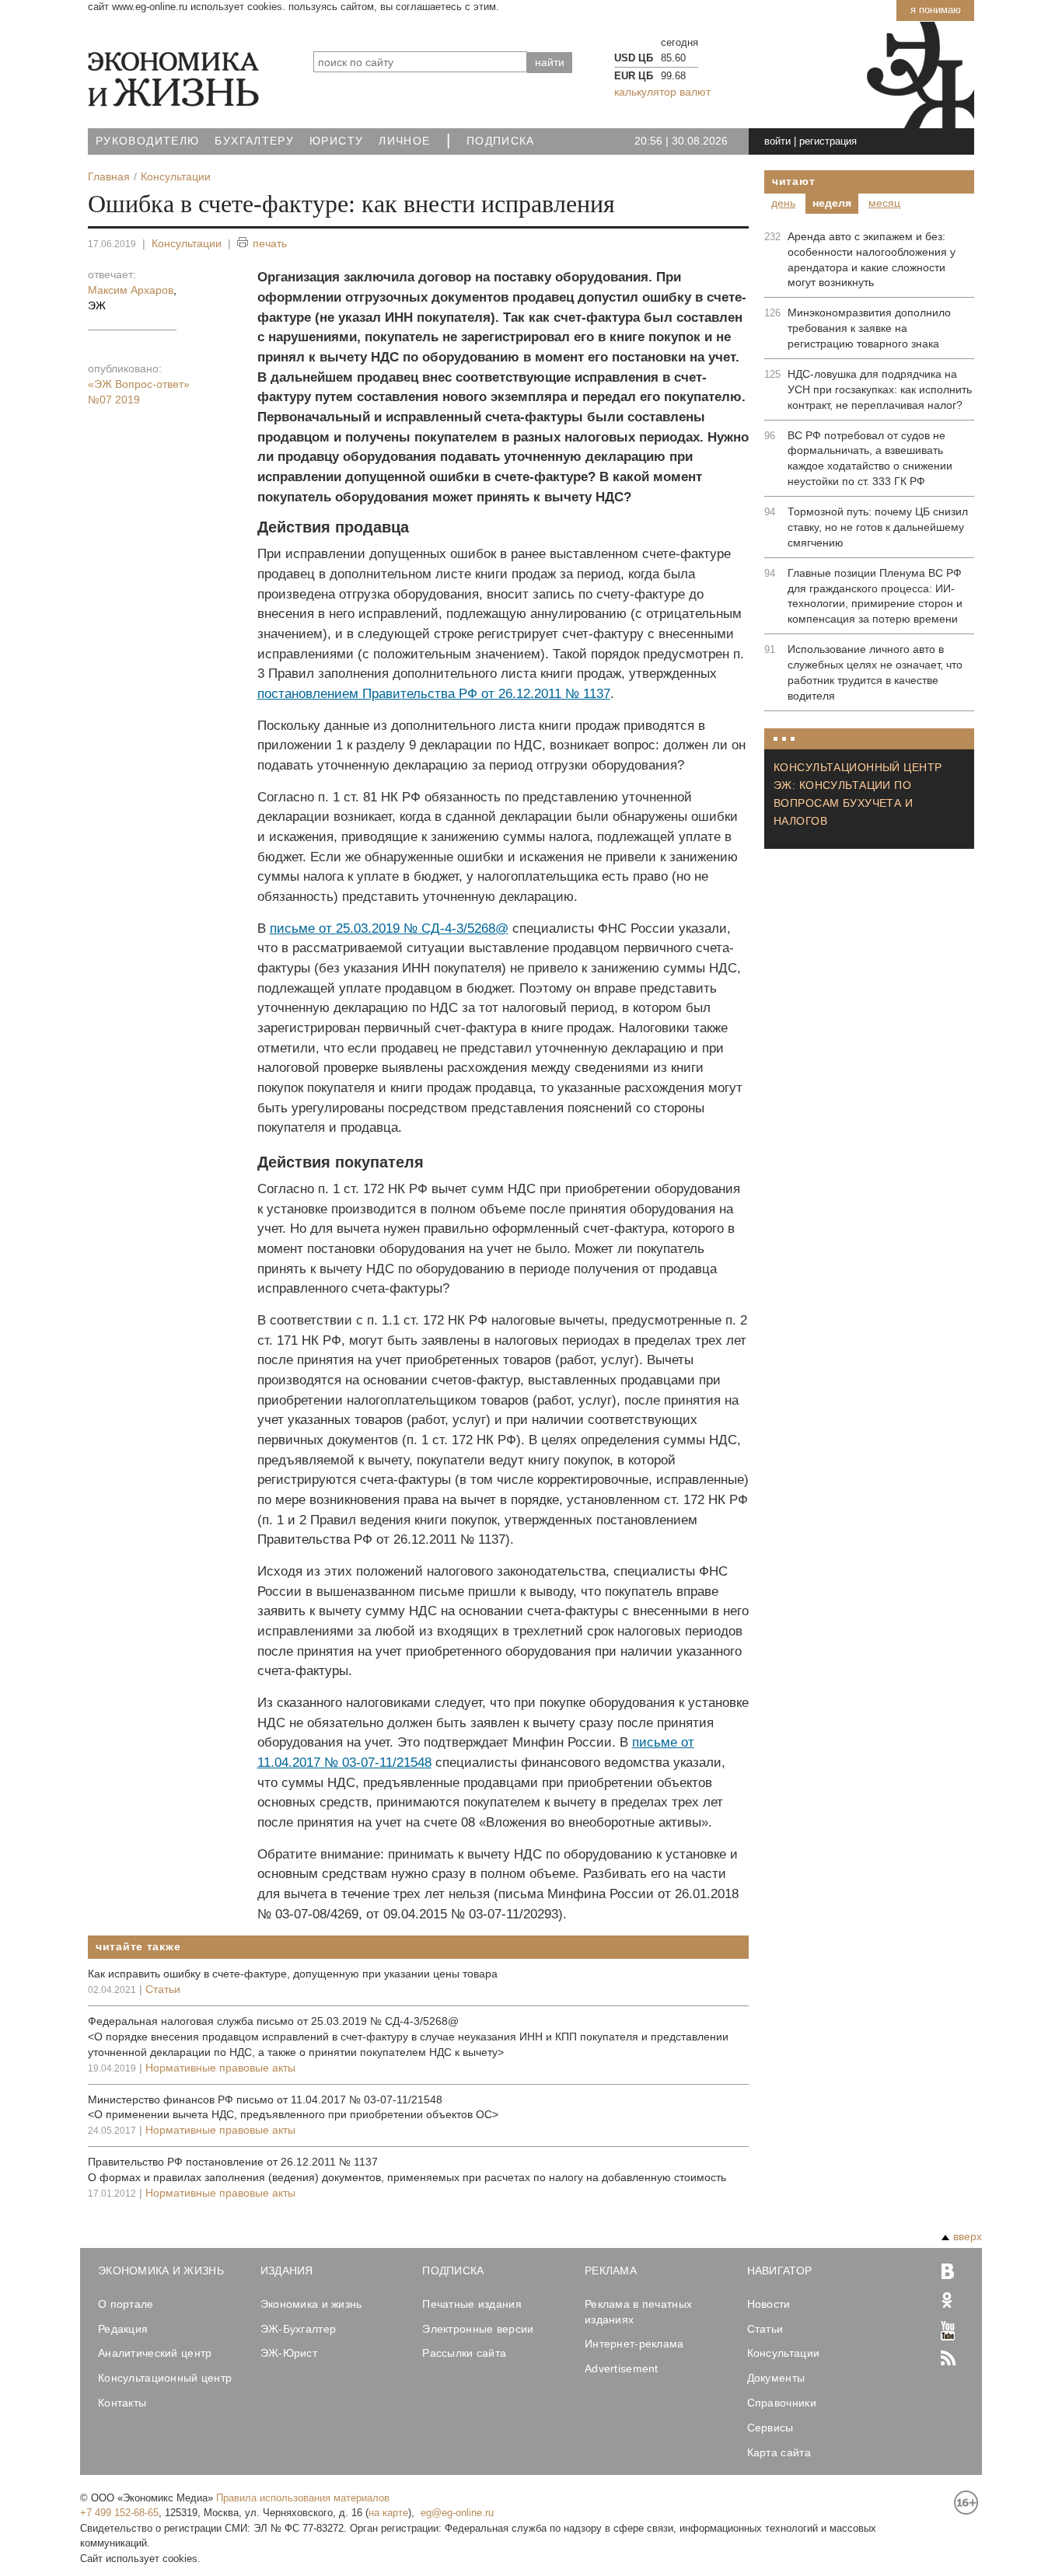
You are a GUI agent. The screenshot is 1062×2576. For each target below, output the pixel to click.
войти (777, 141)
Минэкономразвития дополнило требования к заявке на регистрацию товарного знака (869, 328)
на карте (388, 2513)
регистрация (828, 141)
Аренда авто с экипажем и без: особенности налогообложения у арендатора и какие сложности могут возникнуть (872, 260)
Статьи (163, 1989)
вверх (968, 2236)
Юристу (336, 141)
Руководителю (147, 141)
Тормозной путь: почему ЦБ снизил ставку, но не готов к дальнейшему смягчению (878, 527)
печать (270, 243)
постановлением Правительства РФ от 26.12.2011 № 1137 (434, 694)
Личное (404, 141)
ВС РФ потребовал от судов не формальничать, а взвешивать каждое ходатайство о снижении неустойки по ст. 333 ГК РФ (870, 459)
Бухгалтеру (254, 141)
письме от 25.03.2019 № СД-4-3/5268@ (389, 928)
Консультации (187, 243)
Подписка (501, 141)
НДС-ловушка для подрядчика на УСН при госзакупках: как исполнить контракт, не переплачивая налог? (880, 389)
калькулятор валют (662, 92)
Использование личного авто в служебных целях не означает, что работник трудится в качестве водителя (875, 672)
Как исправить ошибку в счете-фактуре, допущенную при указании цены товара (293, 1974)
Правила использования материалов (303, 2498)
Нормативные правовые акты (220, 2068)
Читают (793, 181)
